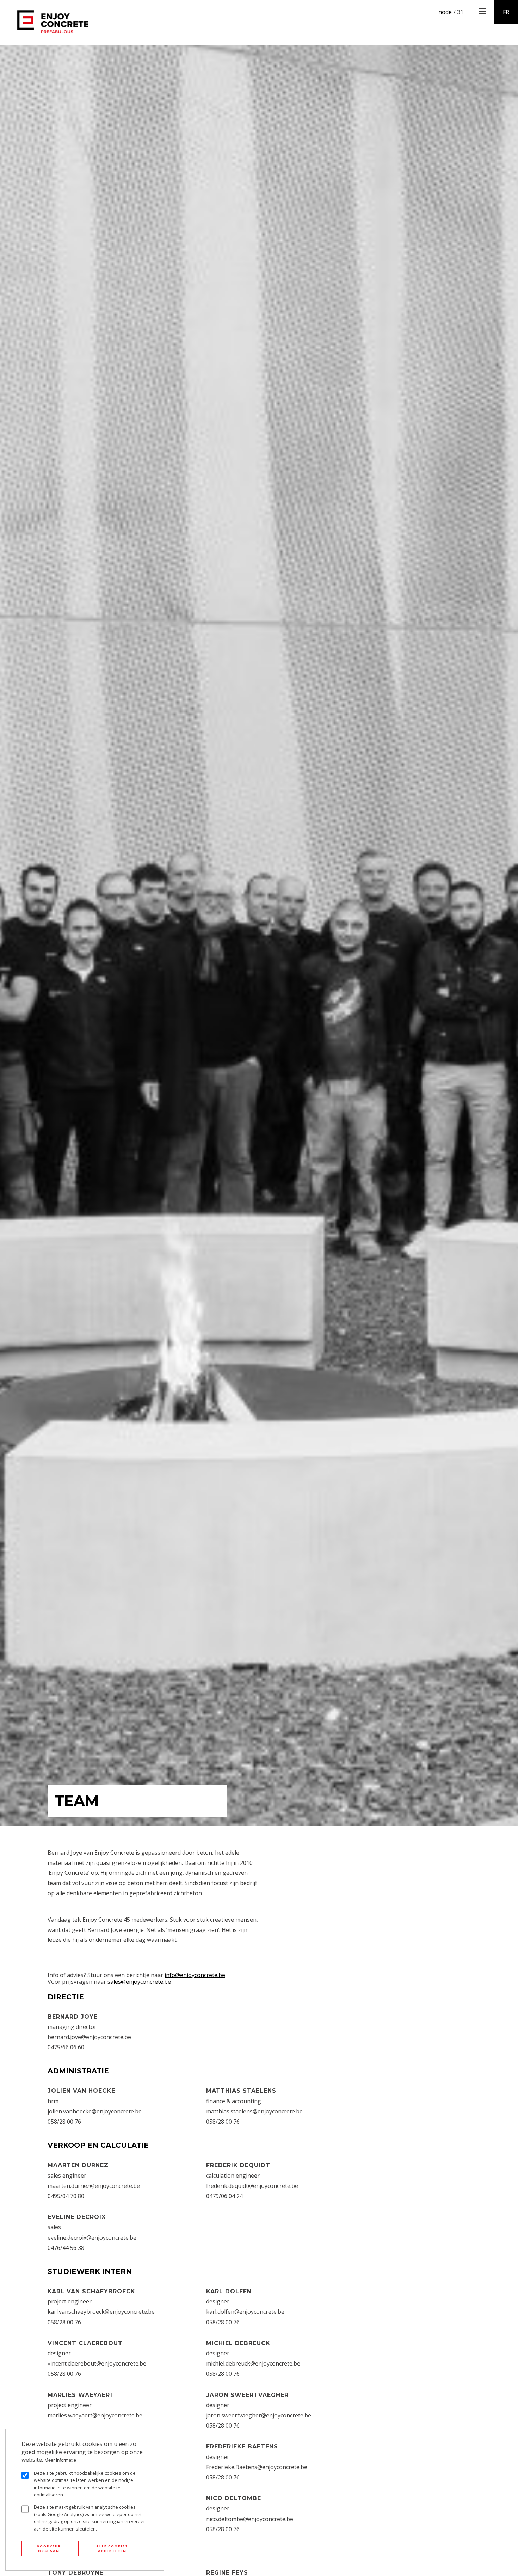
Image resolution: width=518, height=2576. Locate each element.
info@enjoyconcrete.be (195, 1975)
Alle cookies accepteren (112, 2549)
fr (506, 12)
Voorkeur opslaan (49, 2549)
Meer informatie (60, 2460)
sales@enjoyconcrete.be (139, 1982)
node (445, 12)
